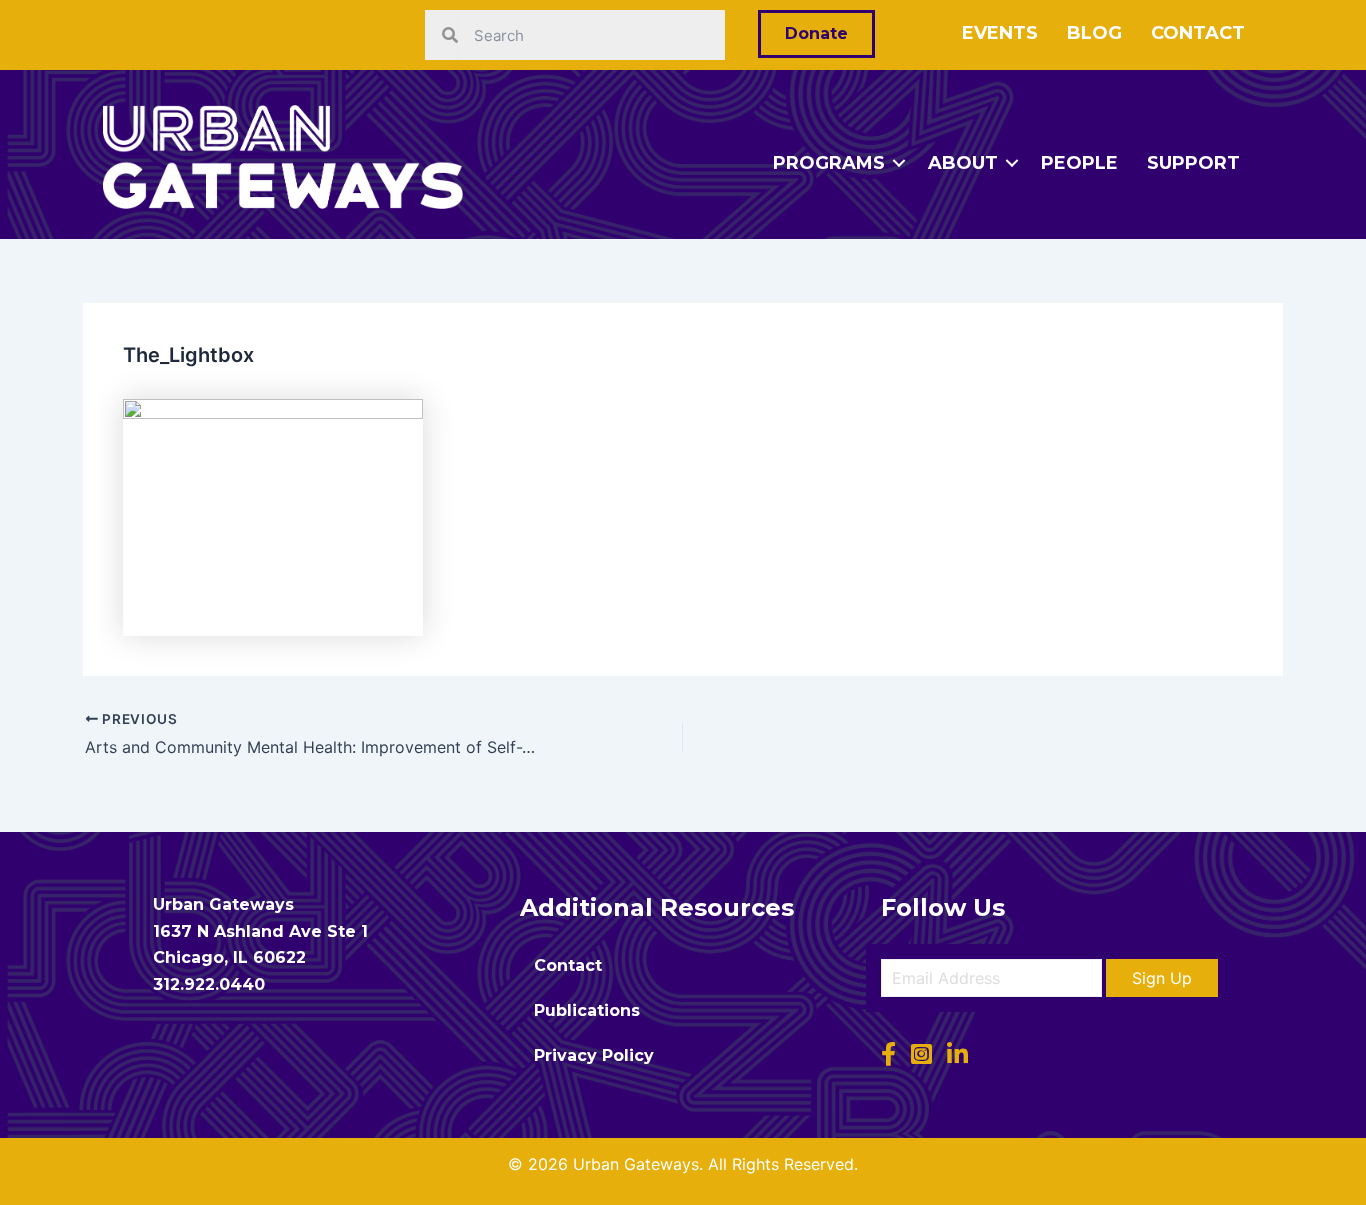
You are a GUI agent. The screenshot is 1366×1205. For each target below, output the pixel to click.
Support (1193, 163)
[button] (1162, 978)
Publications (587, 1010)
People (1079, 163)
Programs (829, 163)
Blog (1094, 33)
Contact (1198, 33)
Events (1000, 33)
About (963, 163)
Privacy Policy (594, 1055)
